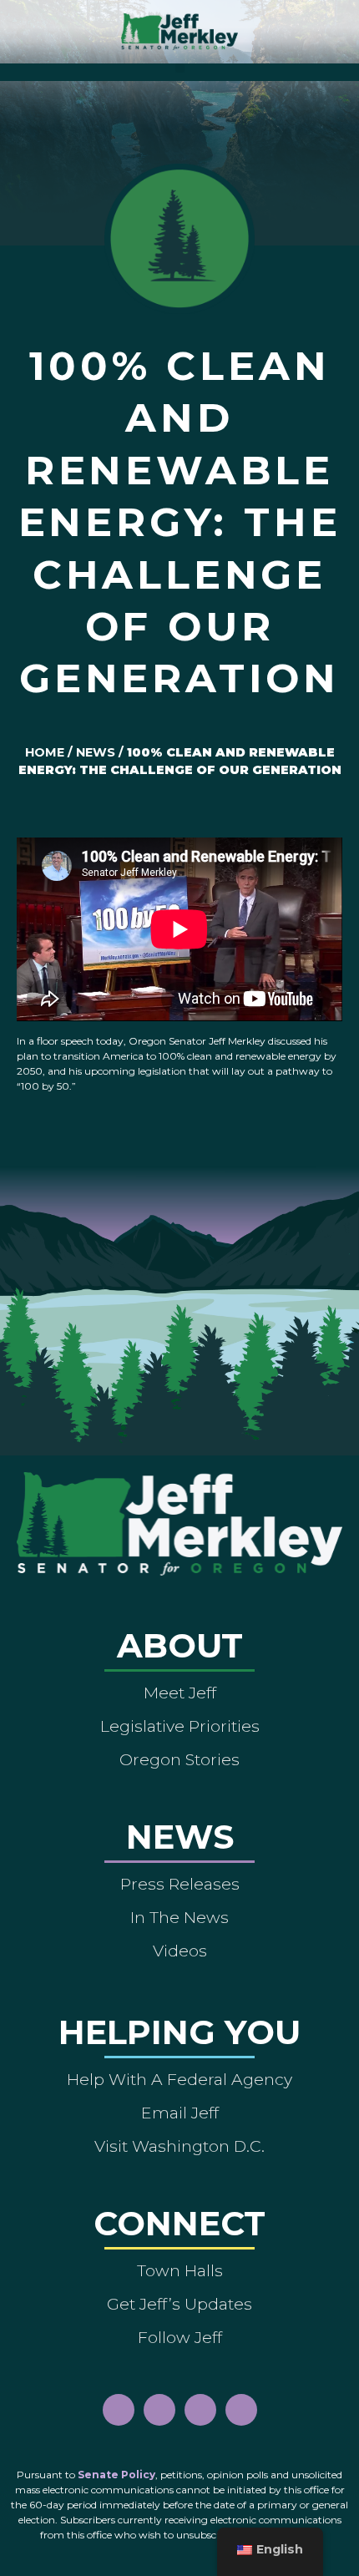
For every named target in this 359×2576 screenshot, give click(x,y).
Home (45, 752)
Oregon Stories (179, 1759)
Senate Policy (116, 2475)
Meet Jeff (180, 1693)
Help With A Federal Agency (179, 2079)
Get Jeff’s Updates (179, 2304)
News (96, 752)
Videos (180, 1951)
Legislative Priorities (180, 1726)
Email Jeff (180, 2113)
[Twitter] (241, 2410)
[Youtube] (200, 2410)
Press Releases (180, 1884)
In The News (179, 1917)
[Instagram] (159, 2410)
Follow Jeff (180, 2337)
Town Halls (180, 2270)
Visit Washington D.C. (179, 2146)
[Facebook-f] (119, 2410)
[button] (180, 68)
